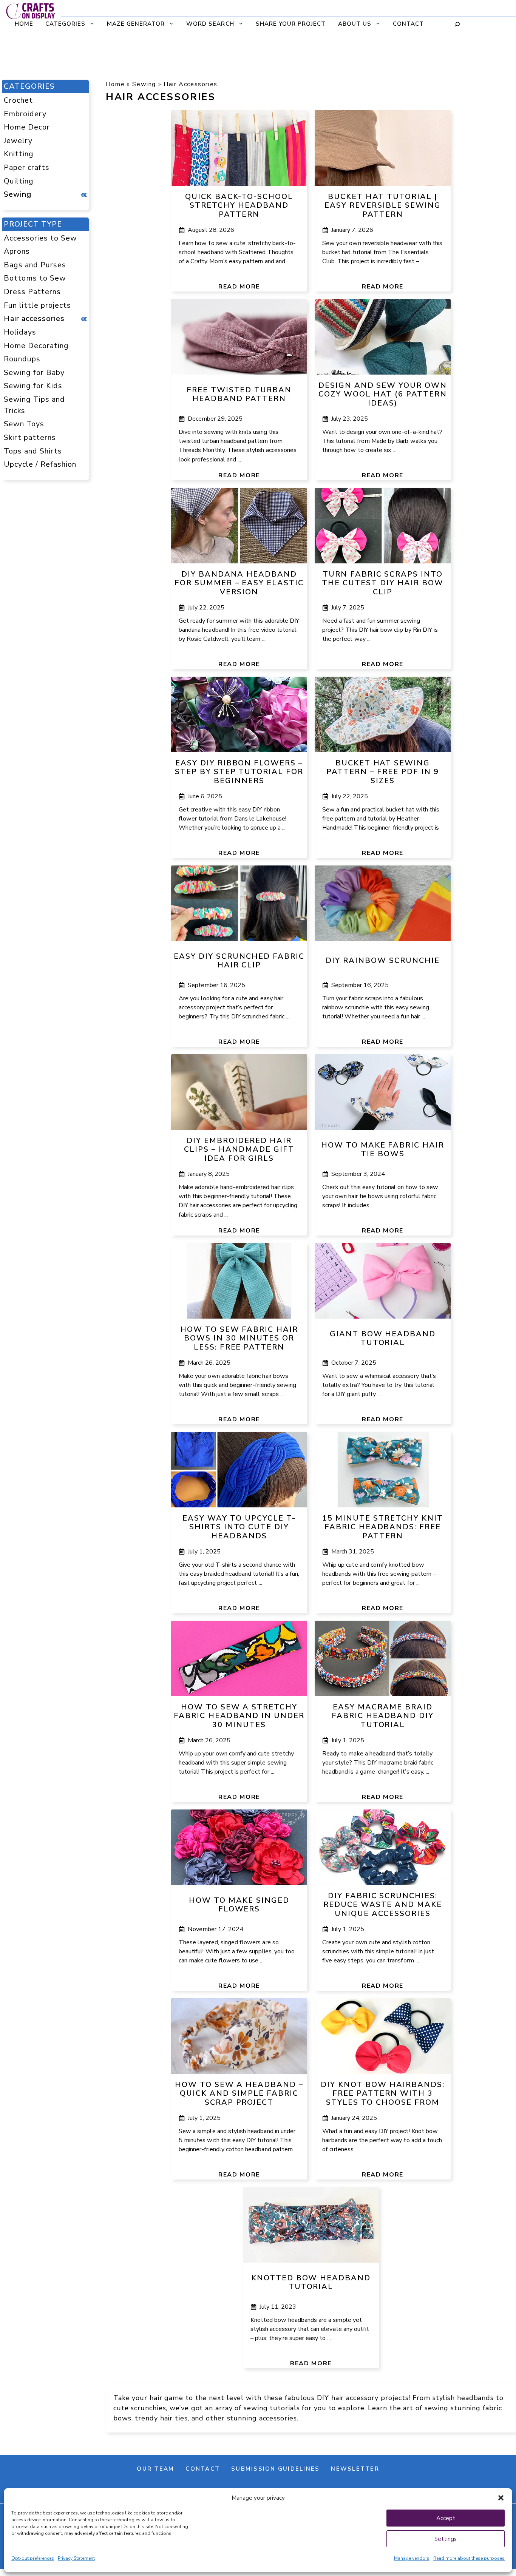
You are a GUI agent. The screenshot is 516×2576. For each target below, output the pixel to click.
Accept (446, 2518)
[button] (501, 2498)
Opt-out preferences (33, 2558)
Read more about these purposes (469, 2558)
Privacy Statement (76, 2558)
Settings (446, 2539)
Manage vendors (412, 2558)
